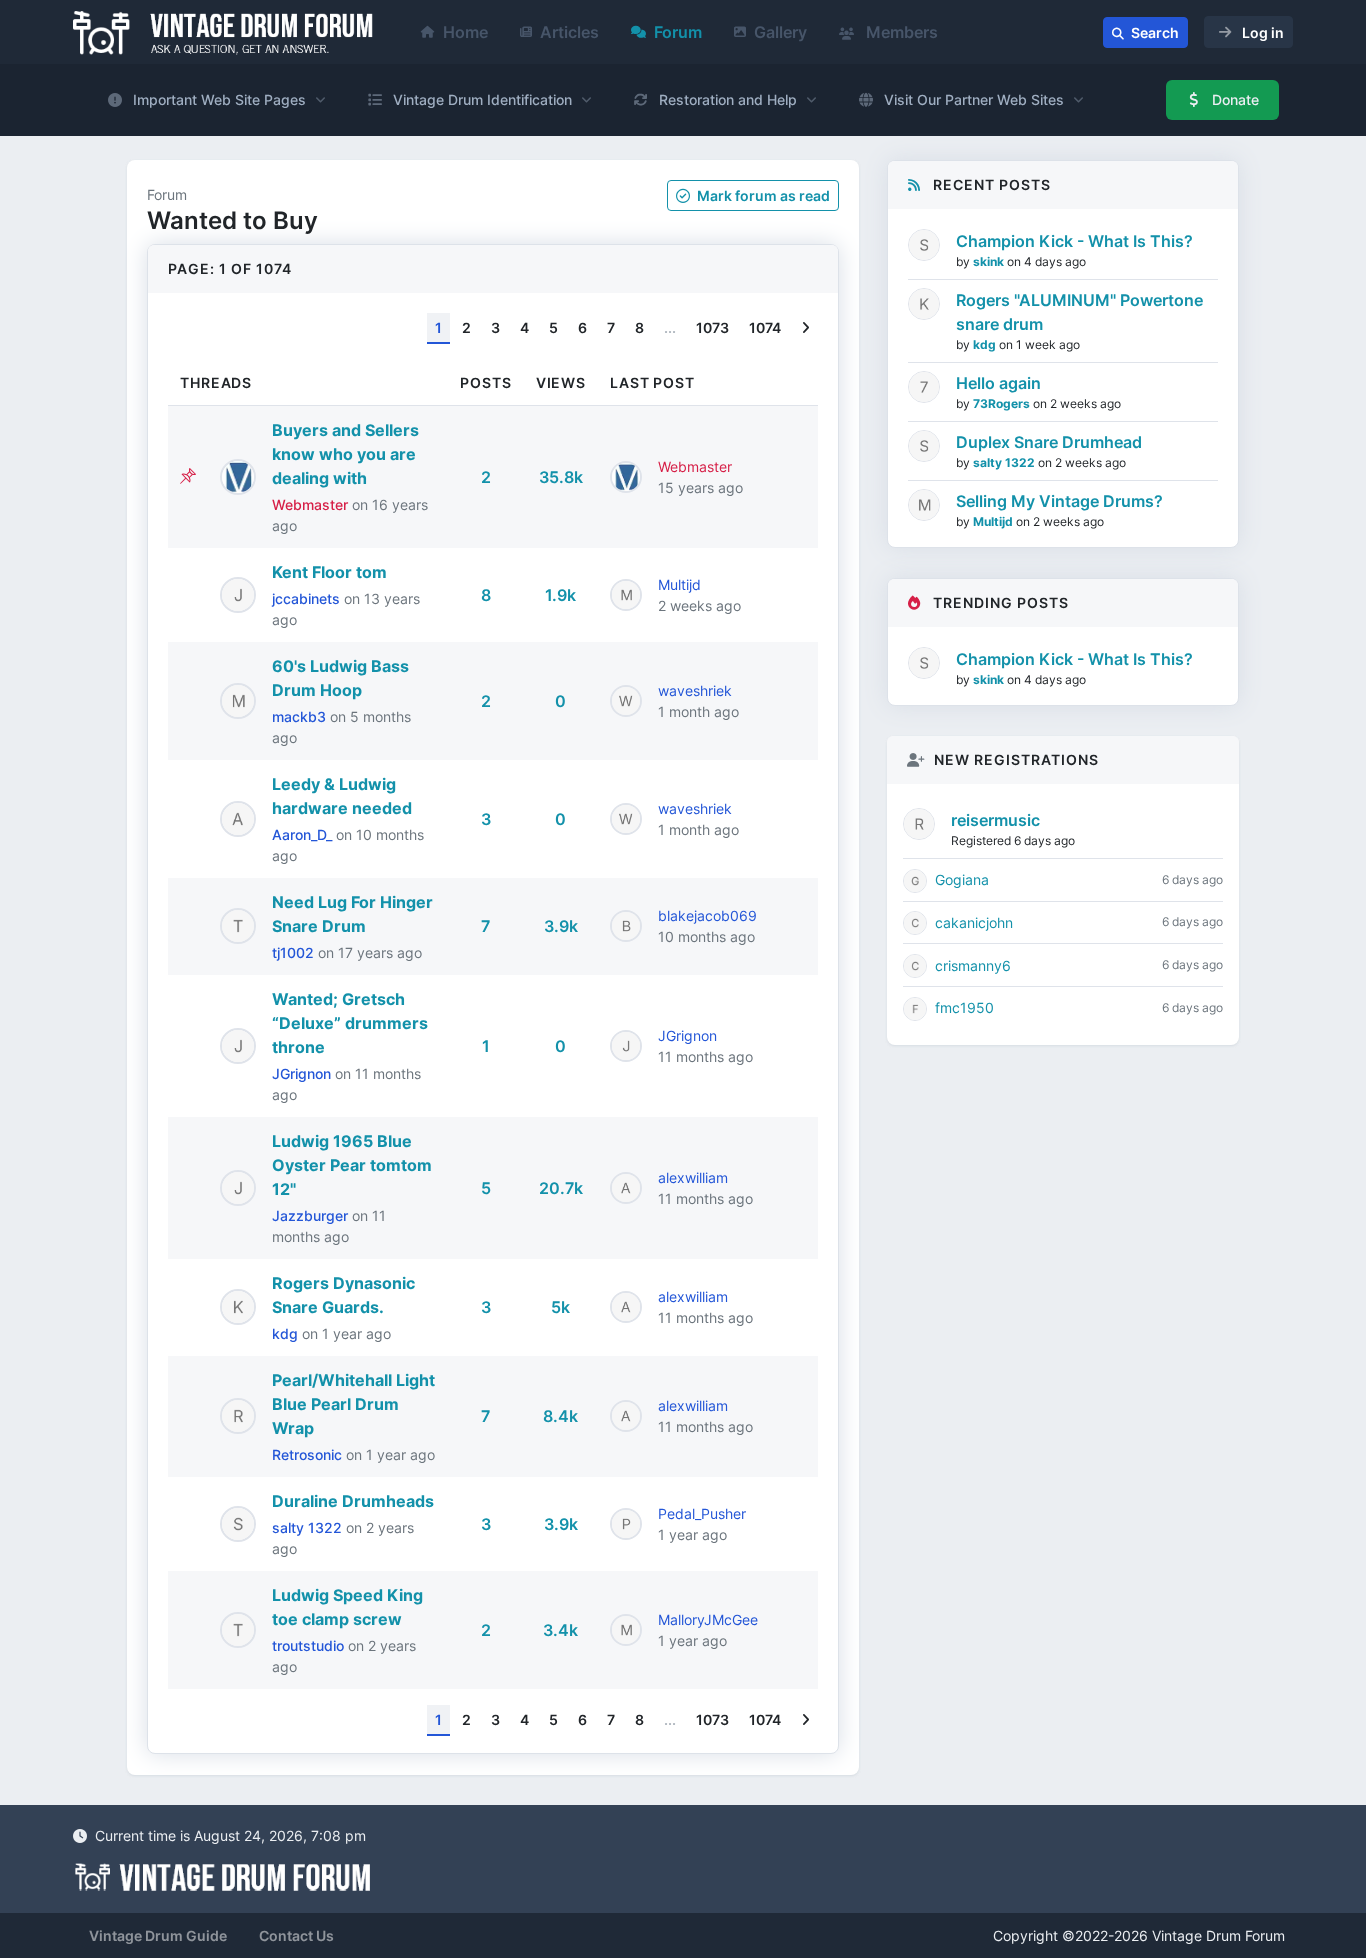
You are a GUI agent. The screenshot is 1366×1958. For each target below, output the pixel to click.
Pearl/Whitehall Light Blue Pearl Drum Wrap (353, 1404)
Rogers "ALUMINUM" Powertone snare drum (1079, 312)
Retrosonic (309, 1454)
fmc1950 (964, 1007)
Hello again (998, 383)
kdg (287, 1333)
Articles (569, 32)
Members (900, 32)
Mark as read (762, 195)
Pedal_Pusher (702, 1513)
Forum (678, 32)
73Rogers (1003, 403)
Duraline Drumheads (353, 1501)
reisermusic (995, 820)
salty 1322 (309, 1527)
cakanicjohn (974, 922)
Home (465, 32)
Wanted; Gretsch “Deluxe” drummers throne (350, 1023)
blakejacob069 (707, 915)
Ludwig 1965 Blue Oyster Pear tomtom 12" (352, 1165)
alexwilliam (693, 1177)
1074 (765, 327)
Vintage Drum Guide (158, 1935)
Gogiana (962, 879)
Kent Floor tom (329, 572)
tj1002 (295, 952)
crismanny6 (973, 965)
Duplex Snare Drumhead (1049, 442)
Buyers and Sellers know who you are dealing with (345, 454)
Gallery (780, 32)
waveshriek (695, 690)
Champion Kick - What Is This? (1074, 241)
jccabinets (308, 598)
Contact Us (296, 1935)
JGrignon (303, 1073)
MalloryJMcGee (708, 1619)
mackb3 (301, 716)
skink (990, 261)
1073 (712, 327)
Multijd (679, 584)
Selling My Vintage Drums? (1059, 501)
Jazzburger (312, 1215)
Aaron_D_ (304, 834)
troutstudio (310, 1645)
